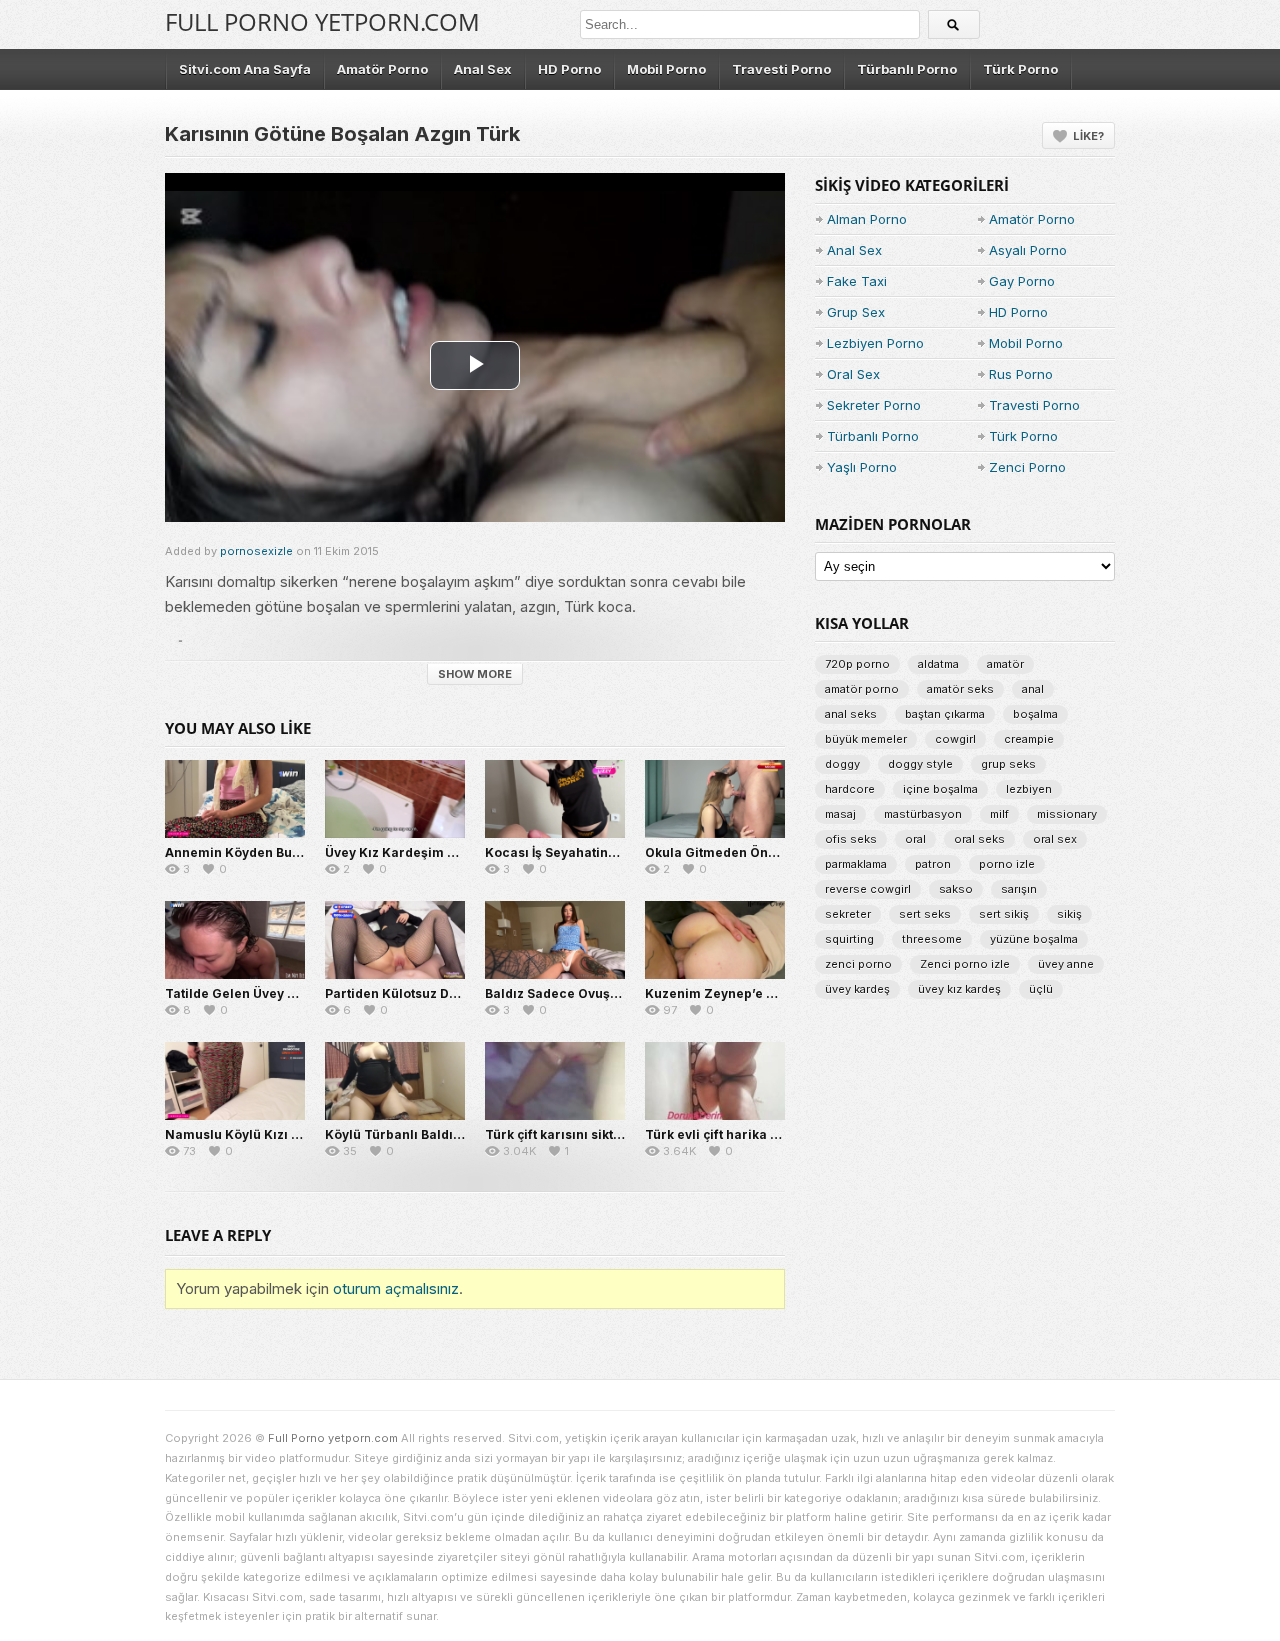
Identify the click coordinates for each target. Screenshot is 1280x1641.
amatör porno (862, 689)
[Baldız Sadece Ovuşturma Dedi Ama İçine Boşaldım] (555, 940)
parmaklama (856, 864)
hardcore (850, 789)
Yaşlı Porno (862, 467)
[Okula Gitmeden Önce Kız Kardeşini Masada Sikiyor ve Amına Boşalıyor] (715, 799)
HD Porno (569, 69)
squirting (849, 939)
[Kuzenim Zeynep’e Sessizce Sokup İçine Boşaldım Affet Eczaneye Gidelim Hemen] (715, 940)
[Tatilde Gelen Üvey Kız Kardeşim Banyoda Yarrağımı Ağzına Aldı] (235, 940)
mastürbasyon (923, 814)
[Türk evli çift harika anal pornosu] (715, 1081)
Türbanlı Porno (907, 69)
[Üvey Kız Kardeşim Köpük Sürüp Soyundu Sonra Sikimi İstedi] (395, 799)
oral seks (979, 839)
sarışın (1019, 889)
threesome (932, 939)
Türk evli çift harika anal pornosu (749, 1134)
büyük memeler (866, 739)
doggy (842, 764)
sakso (956, 889)
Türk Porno (1020, 69)
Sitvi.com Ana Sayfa (245, 69)
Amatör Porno (382, 69)
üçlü (1041, 989)
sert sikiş (1004, 914)
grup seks (1008, 764)
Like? (1088, 136)
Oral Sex (853, 374)
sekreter (848, 914)
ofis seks (851, 839)
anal (1033, 689)
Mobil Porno (666, 69)
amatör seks (960, 689)
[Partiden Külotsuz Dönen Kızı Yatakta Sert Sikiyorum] (395, 940)
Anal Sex (483, 69)
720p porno (857, 664)
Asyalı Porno (1028, 250)
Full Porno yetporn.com (322, 21)
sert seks (925, 914)
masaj (840, 814)
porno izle (1007, 864)
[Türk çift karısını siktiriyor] (555, 1081)
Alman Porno (867, 219)
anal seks (851, 714)
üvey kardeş (857, 989)
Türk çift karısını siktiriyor (566, 1134)
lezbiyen (1029, 789)
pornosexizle (256, 551)
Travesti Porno (781, 69)
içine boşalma (940, 789)
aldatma (938, 664)
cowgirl (955, 739)
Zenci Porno (1027, 467)
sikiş (1069, 914)
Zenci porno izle (965, 964)
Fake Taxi (857, 281)
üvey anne (1066, 964)
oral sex (1055, 839)
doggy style (920, 764)
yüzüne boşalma (1034, 939)
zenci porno (858, 964)
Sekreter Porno (874, 405)
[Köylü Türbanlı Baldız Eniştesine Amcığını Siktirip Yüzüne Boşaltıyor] (395, 1081)
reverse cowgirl (868, 889)
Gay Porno (1022, 281)
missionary (1067, 814)
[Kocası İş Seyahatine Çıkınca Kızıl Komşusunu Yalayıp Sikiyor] (555, 799)
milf (999, 814)
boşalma (1035, 714)
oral (915, 839)
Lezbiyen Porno (875, 343)
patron (933, 864)
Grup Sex (856, 312)
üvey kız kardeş (959, 989)
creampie (1029, 739)
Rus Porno (1021, 374)
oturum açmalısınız (396, 1288)
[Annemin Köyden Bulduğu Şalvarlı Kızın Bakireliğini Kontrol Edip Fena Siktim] (235, 799)
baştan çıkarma (945, 714)
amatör (1005, 664)
